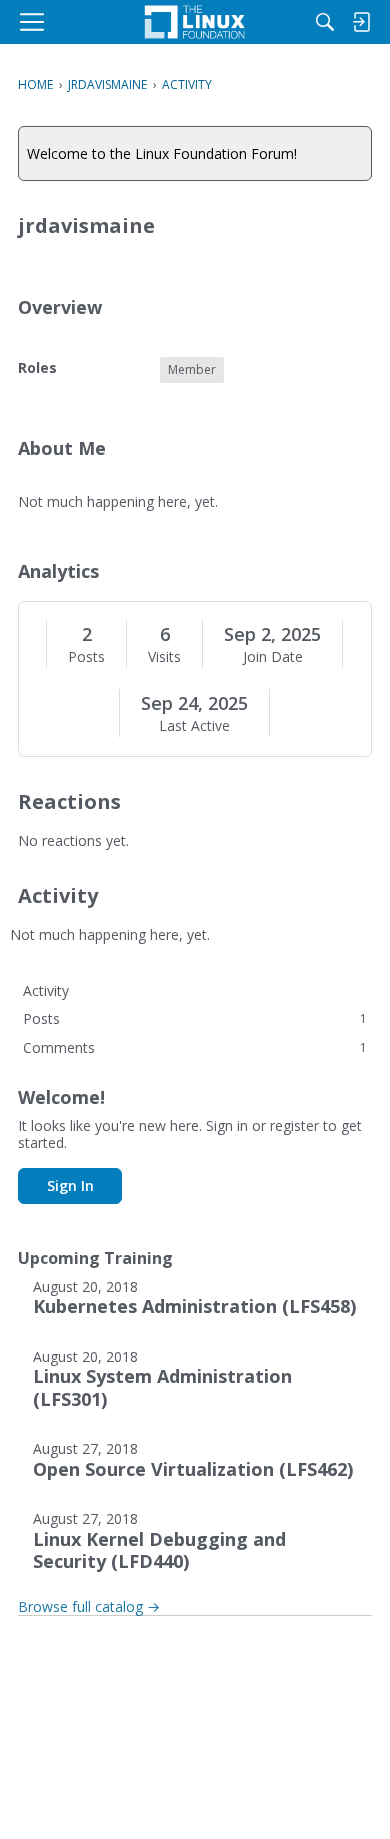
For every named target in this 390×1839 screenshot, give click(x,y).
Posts (86, 657)
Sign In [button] (70, 1185)
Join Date (273, 657)
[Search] (325, 22)
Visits (164, 657)
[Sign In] (361, 22)
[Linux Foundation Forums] (195, 22)
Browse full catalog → (89, 1606)
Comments (195, 1047)
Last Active (194, 726)
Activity (46, 990)
